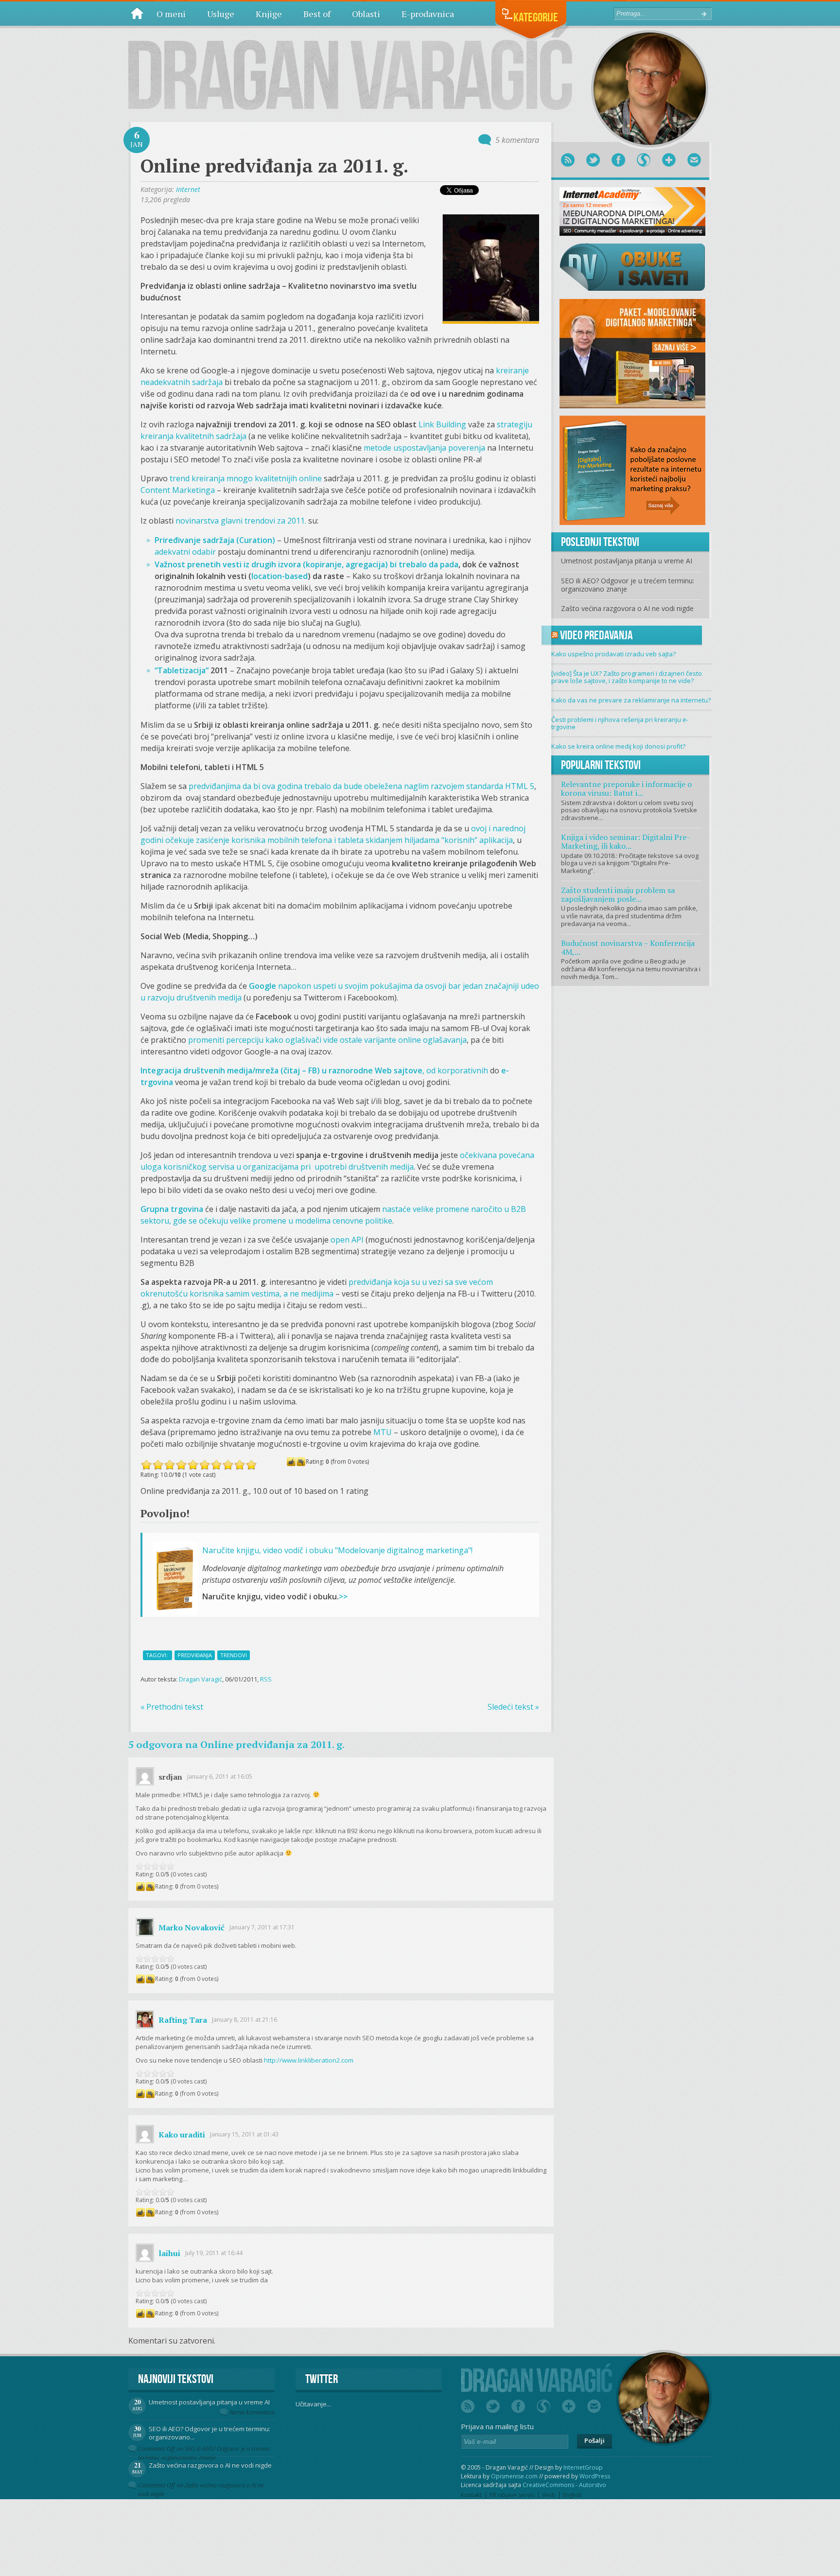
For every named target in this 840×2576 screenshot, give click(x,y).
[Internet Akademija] (632, 210)
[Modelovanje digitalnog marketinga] (632, 353)
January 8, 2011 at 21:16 (245, 2020)
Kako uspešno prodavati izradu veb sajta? (613, 654)
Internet (188, 189)
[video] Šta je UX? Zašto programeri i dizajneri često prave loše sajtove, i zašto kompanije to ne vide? (627, 677)
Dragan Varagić (201, 1679)
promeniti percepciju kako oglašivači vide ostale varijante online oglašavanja (327, 1040)
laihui (169, 2253)
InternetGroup (583, 2467)
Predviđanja (195, 1655)
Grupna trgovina (172, 1209)
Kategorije (536, 17)
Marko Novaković (192, 1928)
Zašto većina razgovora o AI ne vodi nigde (627, 608)
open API (347, 1240)
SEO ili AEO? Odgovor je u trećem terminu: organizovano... (210, 2433)
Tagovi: (157, 1655)
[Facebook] (618, 160)
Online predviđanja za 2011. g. (274, 166)
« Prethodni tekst (172, 1707)
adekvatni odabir (185, 552)
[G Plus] (669, 160)
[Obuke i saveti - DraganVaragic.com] (632, 266)
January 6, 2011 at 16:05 (220, 1777)
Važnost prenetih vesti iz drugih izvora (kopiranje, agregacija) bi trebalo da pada (306, 564)
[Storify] (644, 160)
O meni (171, 14)
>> (343, 1596)
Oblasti (366, 14)
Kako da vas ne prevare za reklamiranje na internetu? (631, 700)
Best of (317, 14)
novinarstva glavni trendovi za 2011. (241, 521)
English (572, 2495)
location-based (280, 576)
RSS (266, 1679)
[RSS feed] (568, 160)
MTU (383, 1432)
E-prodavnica (428, 14)
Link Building (442, 424)
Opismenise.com (514, 2476)
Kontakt (471, 2495)
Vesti (549, 2495)
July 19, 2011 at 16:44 (214, 2253)
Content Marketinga (178, 490)
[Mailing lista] (694, 160)
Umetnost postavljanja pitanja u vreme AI (627, 561)
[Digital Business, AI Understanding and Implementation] (350, 68)
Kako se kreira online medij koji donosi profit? (618, 746)
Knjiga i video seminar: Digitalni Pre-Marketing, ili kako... (625, 841)
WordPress (595, 2476)
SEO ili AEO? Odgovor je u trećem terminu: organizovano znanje (628, 585)
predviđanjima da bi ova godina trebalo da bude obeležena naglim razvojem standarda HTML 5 (361, 786)
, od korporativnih (314, 1070)
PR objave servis (512, 2495)
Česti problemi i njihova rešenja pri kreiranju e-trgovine (620, 723)
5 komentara (517, 140)
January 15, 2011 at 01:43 (244, 2134)
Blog (137, 13)
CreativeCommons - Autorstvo (564, 2485)
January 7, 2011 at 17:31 (262, 1927)
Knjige (269, 14)
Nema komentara (252, 2412)
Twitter (322, 2379)
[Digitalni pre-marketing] (632, 470)
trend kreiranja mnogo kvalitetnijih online (246, 478)
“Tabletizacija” (182, 670)
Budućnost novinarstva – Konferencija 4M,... (628, 947)
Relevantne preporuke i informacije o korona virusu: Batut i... (626, 789)
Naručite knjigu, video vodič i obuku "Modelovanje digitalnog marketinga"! (337, 1550)
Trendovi (234, 1655)
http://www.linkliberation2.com (309, 2060)
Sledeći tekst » (513, 1707)
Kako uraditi (182, 2135)
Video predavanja (596, 635)
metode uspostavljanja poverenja (424, 448)
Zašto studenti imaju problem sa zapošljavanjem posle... (618, 894)
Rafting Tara (183, 2020)
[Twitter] (593, 160)
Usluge (221, 14)
